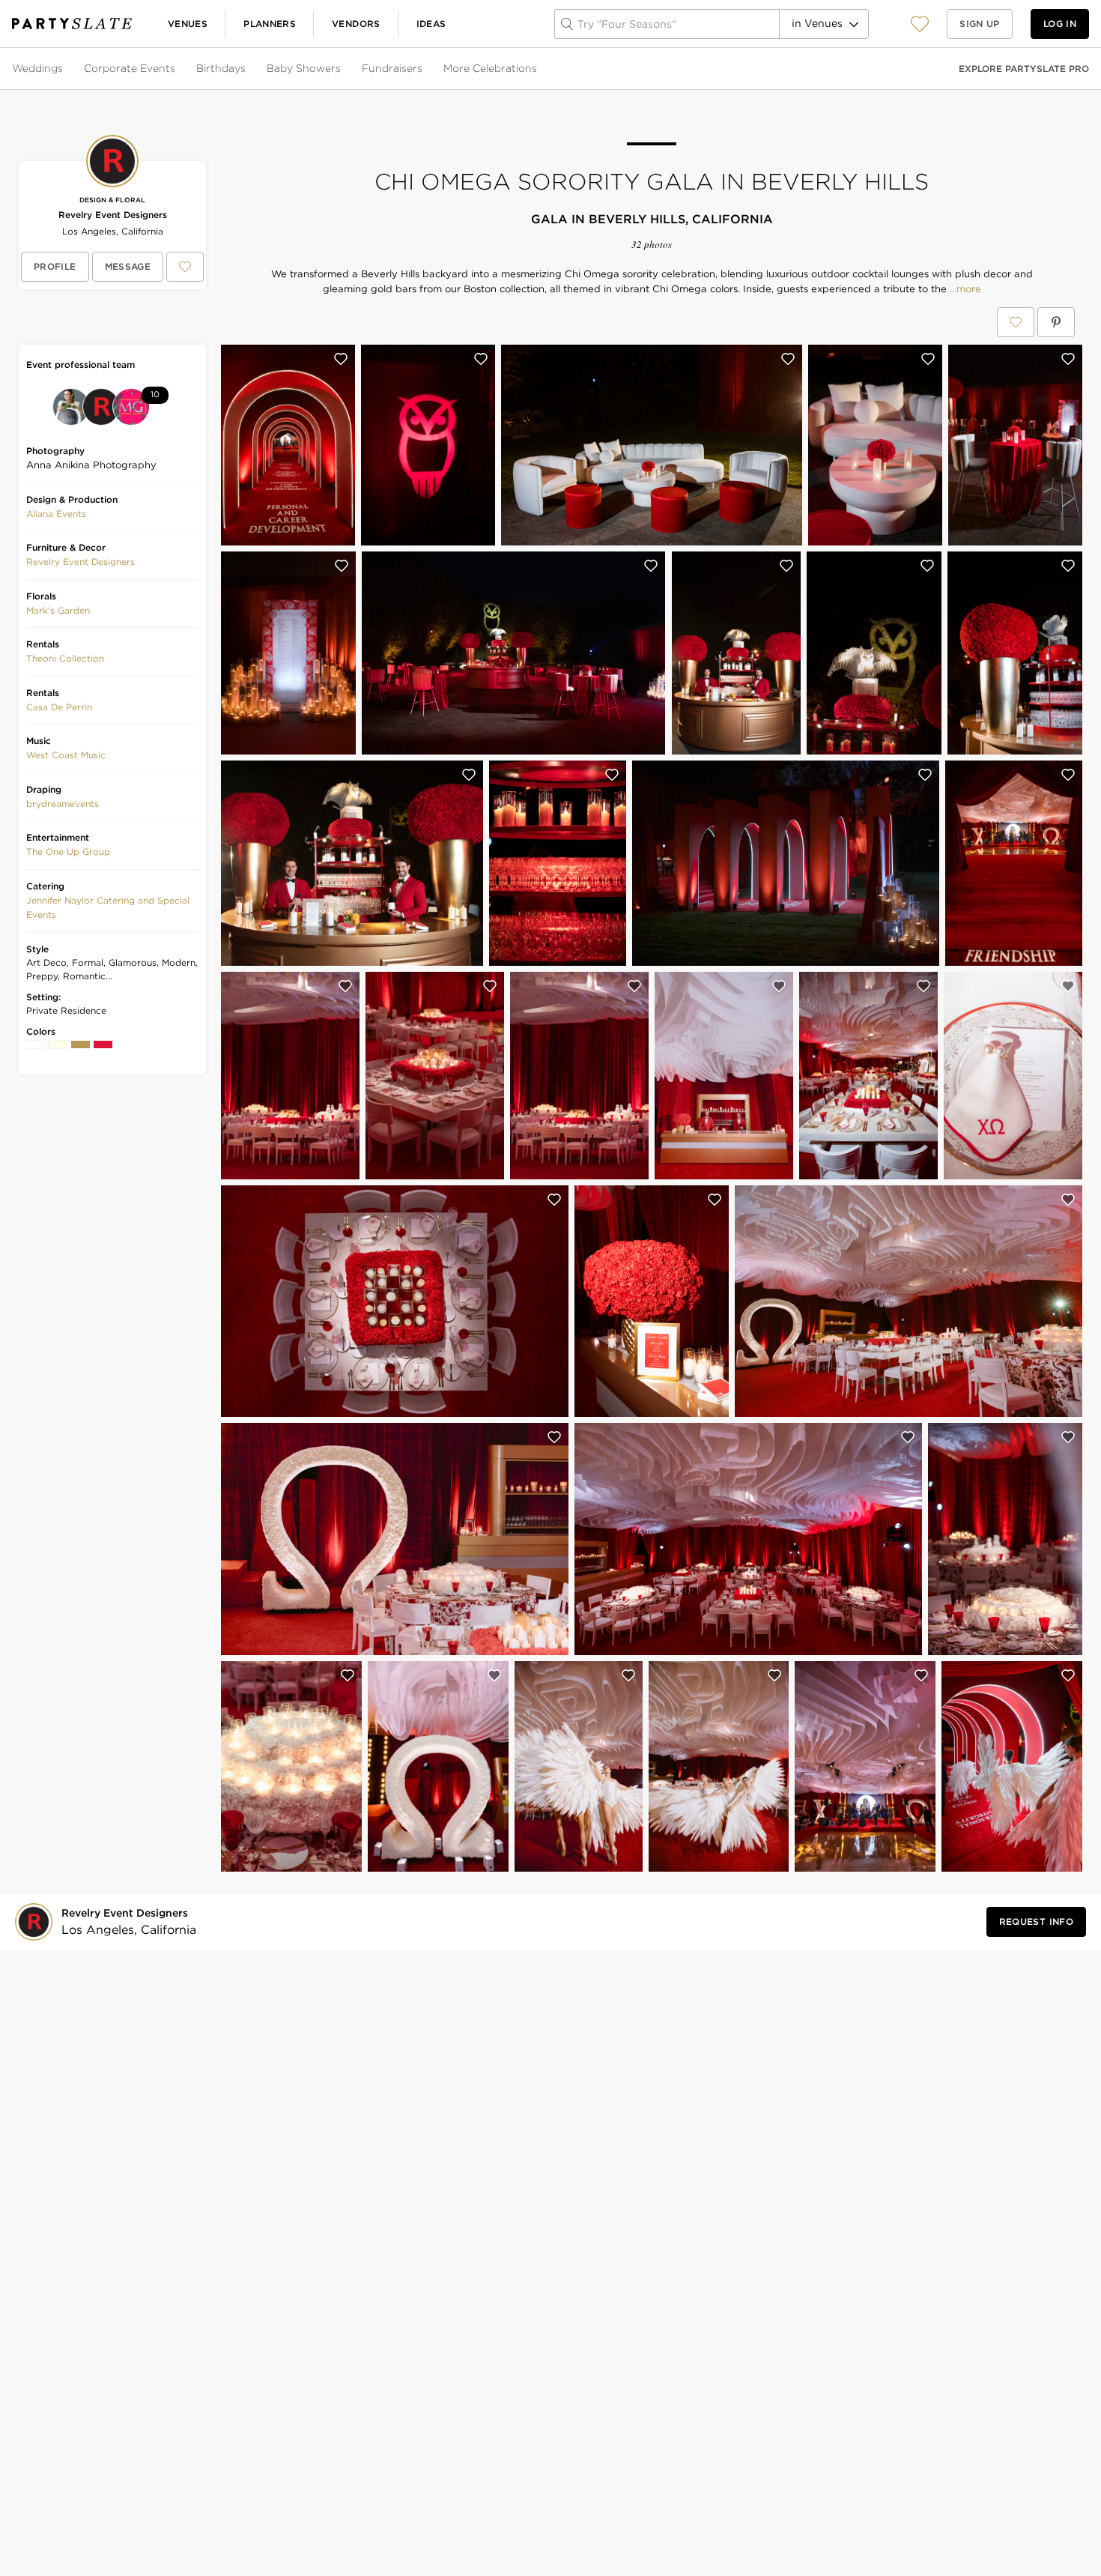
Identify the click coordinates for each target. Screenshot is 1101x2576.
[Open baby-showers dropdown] (342, 69)
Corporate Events (130, 68)
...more (964, 289)
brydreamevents (63, 804)
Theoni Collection (65, 658)
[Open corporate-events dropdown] (177, 69)
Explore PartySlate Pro (1024, 69)
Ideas (431, 24)
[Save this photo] (341, 359)
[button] (920, 24)
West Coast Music (66, 755)
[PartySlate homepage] (72, 24)
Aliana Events (56, 514)
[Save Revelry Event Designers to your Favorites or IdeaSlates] (185, 267)
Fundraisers (392, 68)
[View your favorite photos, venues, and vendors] (920, 24)
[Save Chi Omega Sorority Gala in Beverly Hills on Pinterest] (1056, 322)
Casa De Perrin (59, 707)
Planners (270, 24)
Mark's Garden (58, 610)
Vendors (356, 24)
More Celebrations (490, 68)
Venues (188, 24)
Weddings (37, 68)
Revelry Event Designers (113, 215)
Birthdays (221, 68)
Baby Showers (304, 68)
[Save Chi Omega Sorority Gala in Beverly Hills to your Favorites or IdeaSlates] (1016, 322)
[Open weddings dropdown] (64, 69)
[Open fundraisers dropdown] (424, 69)
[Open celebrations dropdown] (539, 69)
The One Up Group (68, 852)
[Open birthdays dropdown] (247, 69)
